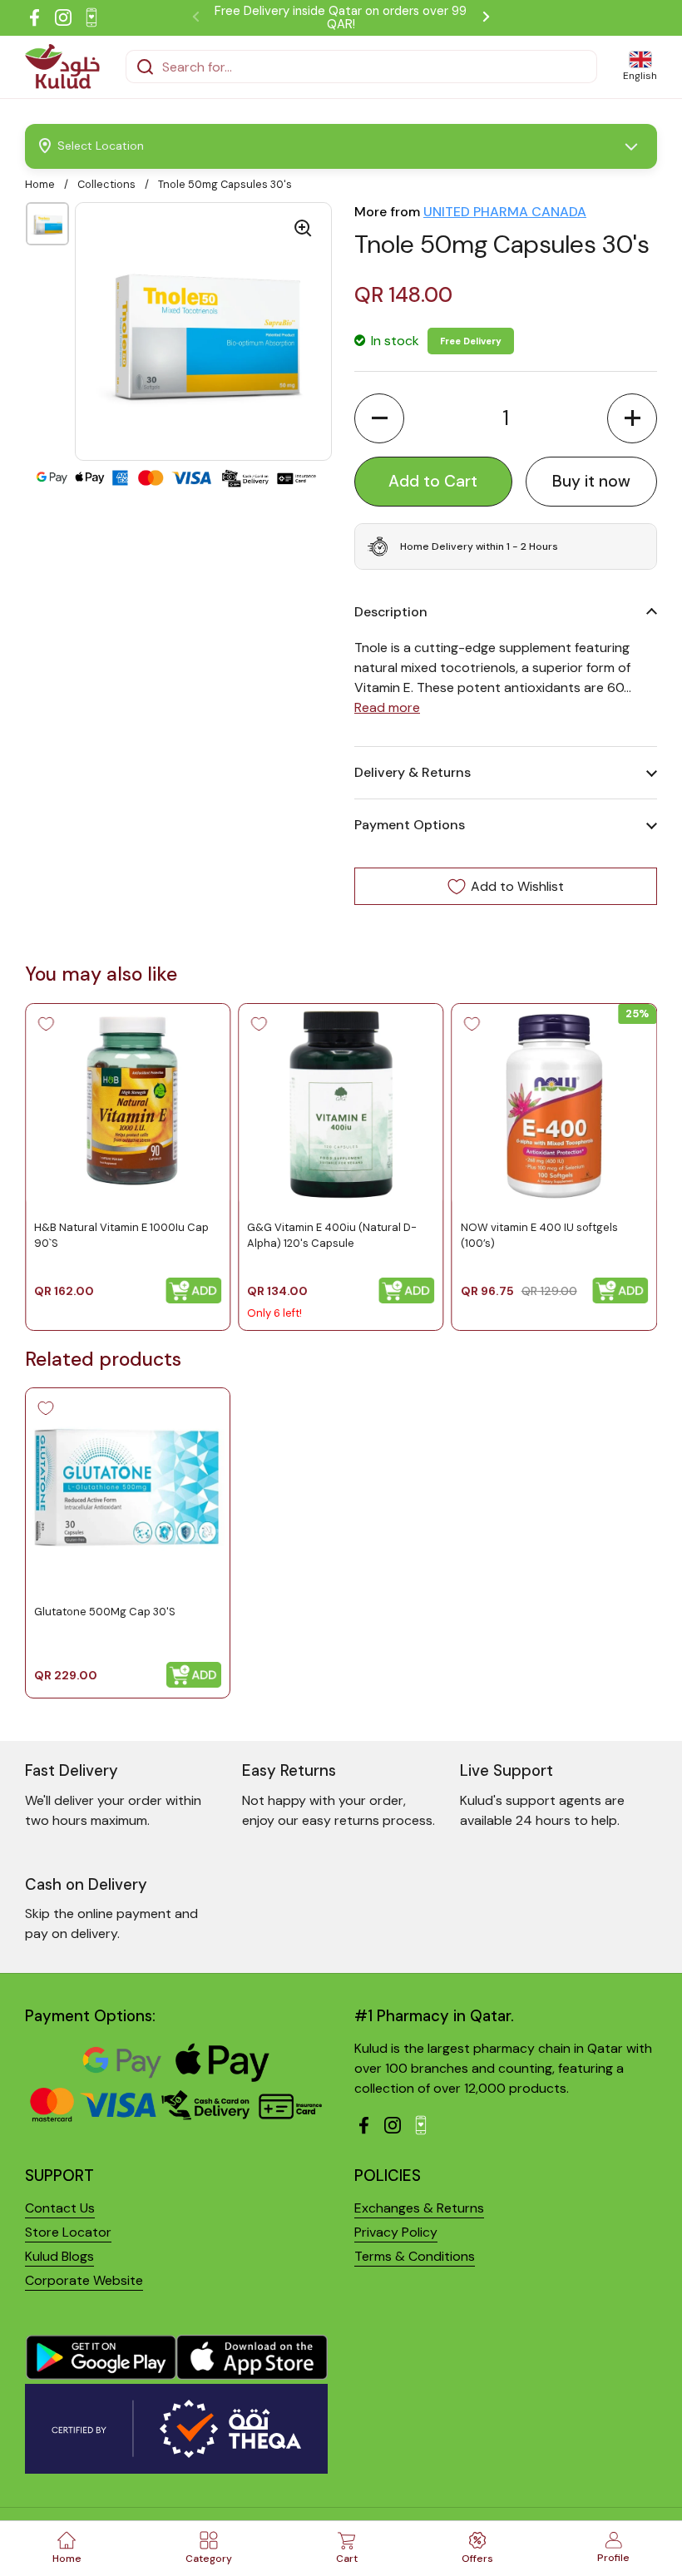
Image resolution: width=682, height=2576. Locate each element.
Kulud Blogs (59, 2256)
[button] (379, 418)
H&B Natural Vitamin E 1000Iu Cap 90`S (121, 1235)
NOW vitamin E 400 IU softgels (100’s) (539, 1235)
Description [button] (391, 612)
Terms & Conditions (415, 2256)
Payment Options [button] (410, 825)
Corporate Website (84, 2280)
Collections (106, 184)
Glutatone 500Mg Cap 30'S (105, 1612)
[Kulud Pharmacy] (62, 67)
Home (40, 184)
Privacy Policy (396, 2232)
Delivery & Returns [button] (413, 772)
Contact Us (60, 2208)
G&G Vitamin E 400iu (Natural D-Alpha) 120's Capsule (332, 1235)
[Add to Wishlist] (46, 1024)
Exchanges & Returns (419, 2208)
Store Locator (68, 2232)
